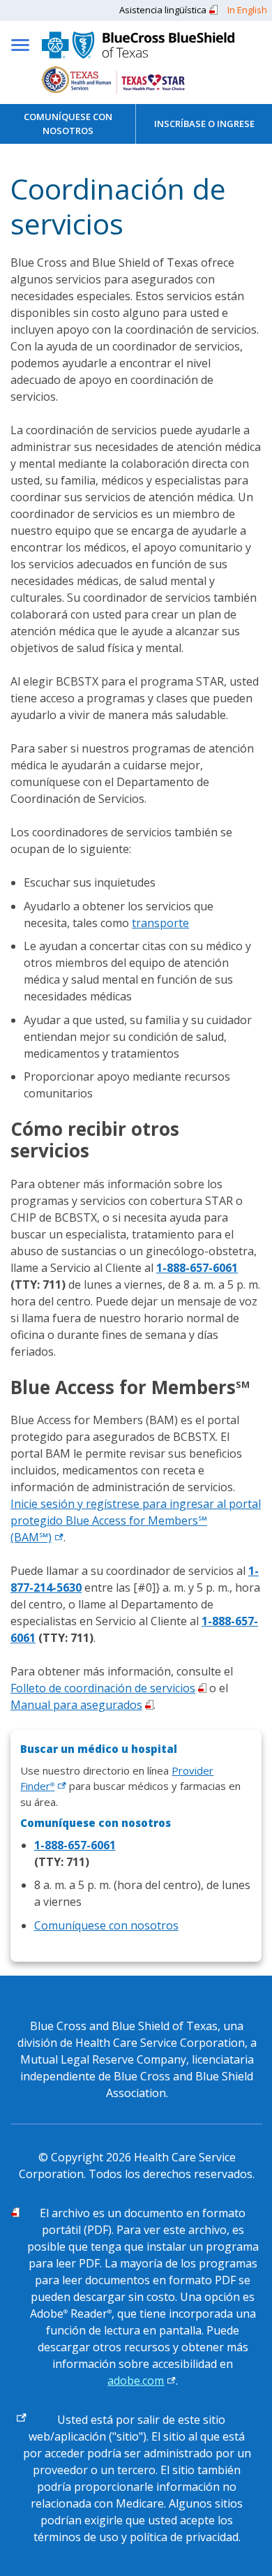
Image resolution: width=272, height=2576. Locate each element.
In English (247, 10)
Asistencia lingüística (163, 10)
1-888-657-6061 (197, 1268)
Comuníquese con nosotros (68, 124)
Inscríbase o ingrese (204, 124)
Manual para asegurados (76, 1705)
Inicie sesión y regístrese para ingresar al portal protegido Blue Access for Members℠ (136, 1520)
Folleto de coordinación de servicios (103, 1688)
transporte (160, 923)
